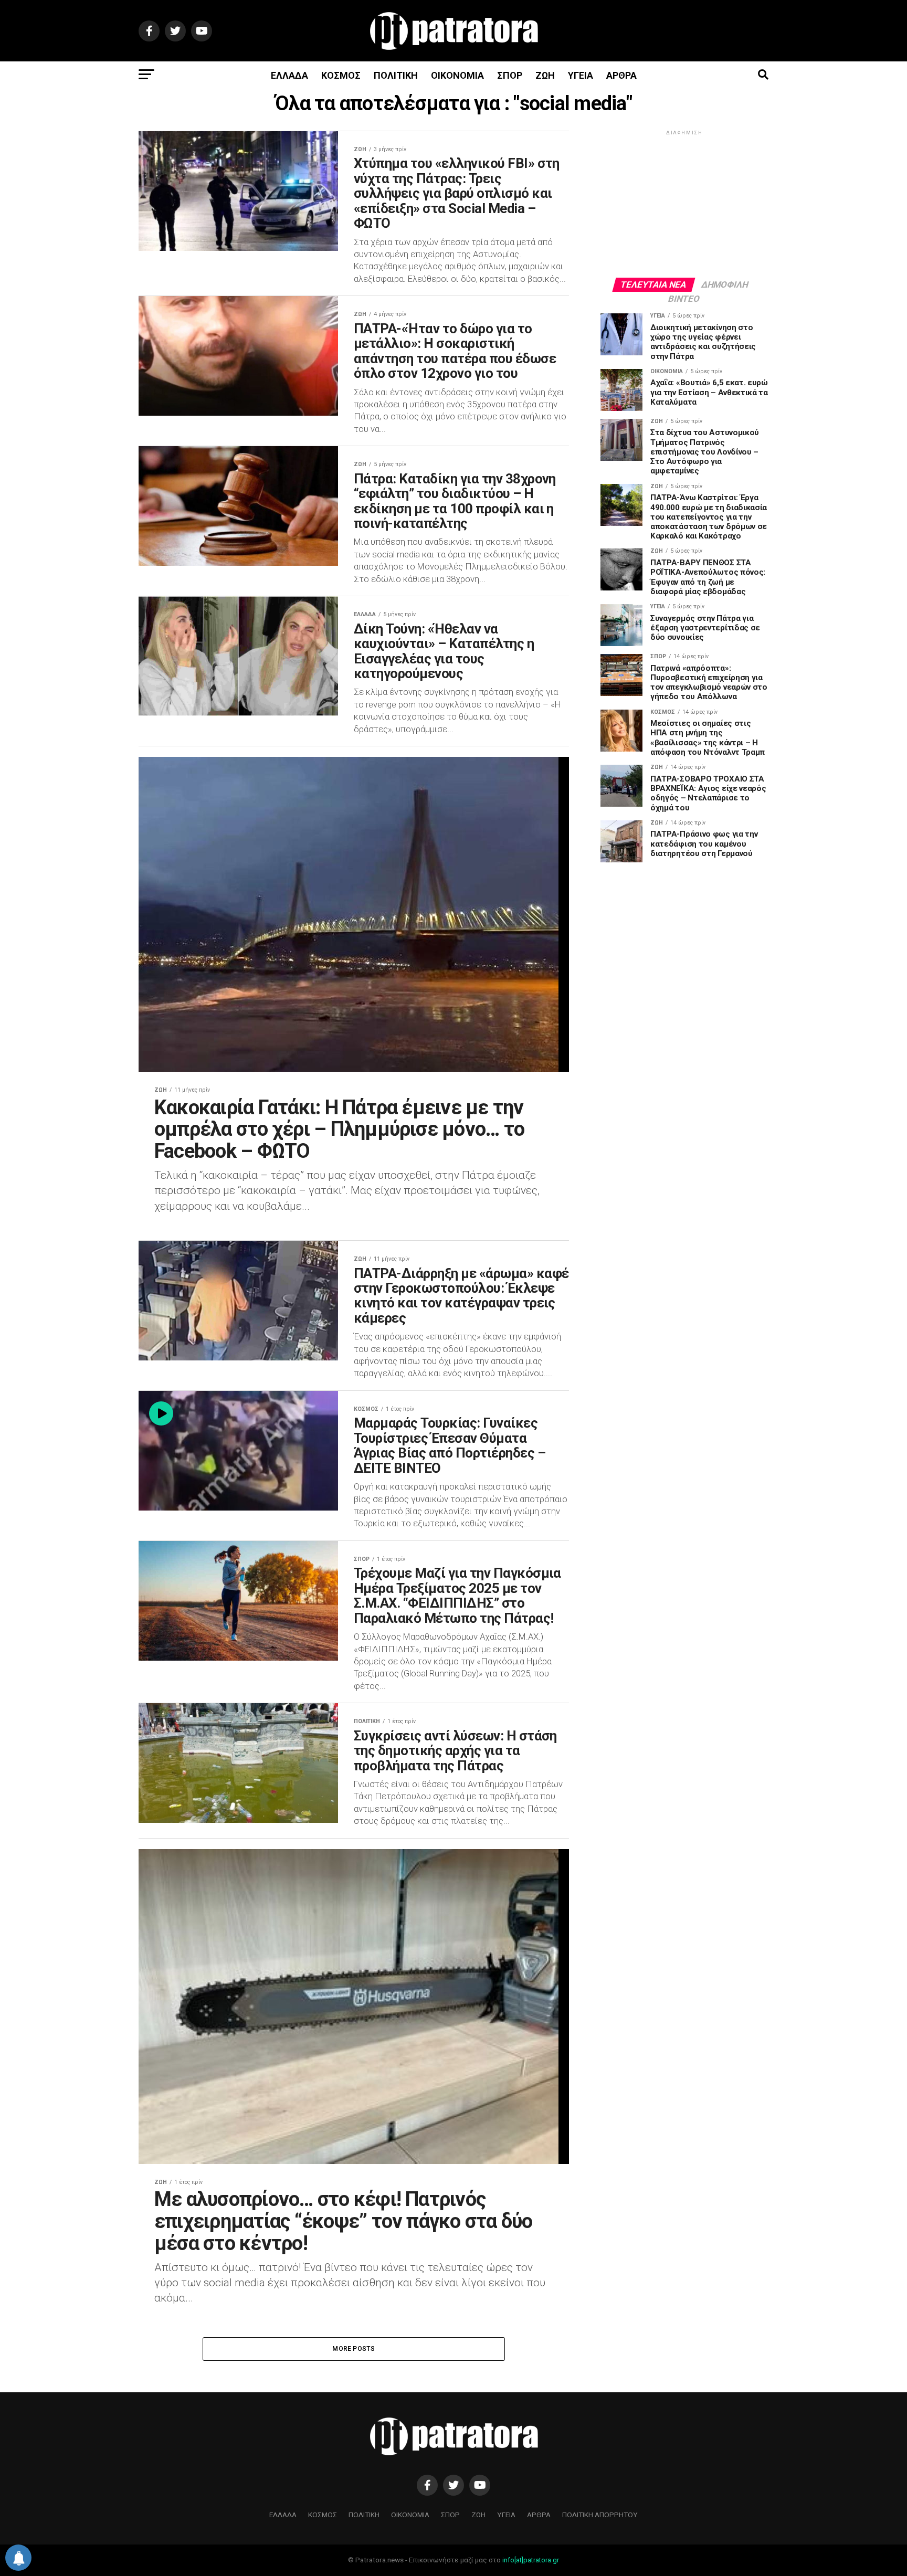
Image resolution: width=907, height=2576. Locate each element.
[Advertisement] (684, 203)
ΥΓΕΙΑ (581, 75)
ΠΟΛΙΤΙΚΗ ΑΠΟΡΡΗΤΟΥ (600, 2515)
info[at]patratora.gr (531, 2560)
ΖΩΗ (545, 75)
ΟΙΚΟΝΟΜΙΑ (457, 75)
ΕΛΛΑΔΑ (289, 75)
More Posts (354, 2349)
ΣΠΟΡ (510, 75)
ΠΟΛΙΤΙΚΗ (396, 75)
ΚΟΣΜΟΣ (341, 75)
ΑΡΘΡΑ (621, 75)
